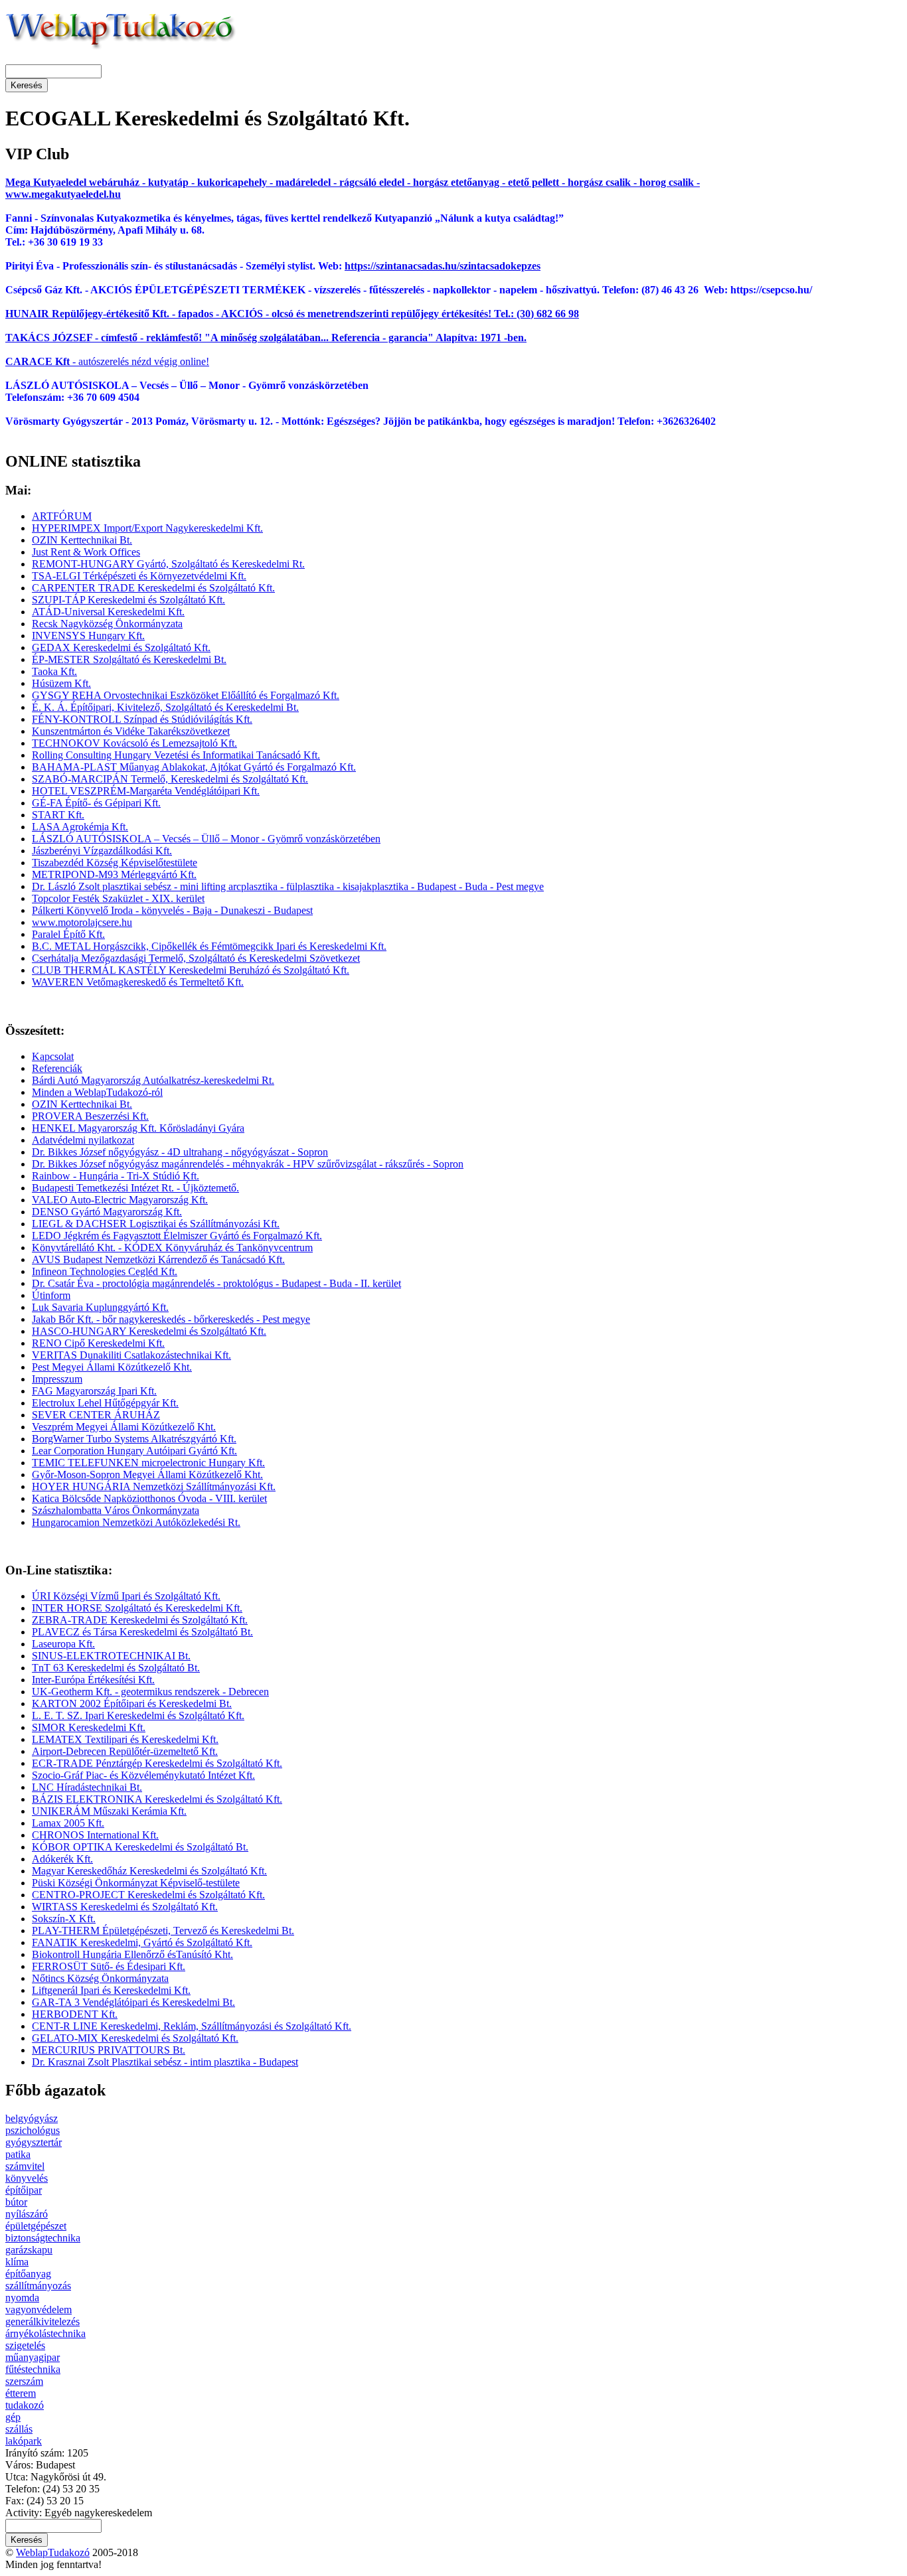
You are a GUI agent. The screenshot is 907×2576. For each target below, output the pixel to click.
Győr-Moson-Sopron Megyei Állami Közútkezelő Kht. (147, 1475)
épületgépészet (36, 2226)
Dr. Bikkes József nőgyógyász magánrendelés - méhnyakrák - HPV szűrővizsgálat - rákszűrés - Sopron (248, 1164)
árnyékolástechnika (45, 2333)
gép (13, 2417)
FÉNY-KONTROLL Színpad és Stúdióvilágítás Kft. (142, 719)
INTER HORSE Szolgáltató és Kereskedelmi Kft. (137, 1608)
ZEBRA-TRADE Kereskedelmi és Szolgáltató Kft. (140, 1620)
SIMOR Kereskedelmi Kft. (89, 1727)
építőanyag (28, 2274)
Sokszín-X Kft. (64, 1919)
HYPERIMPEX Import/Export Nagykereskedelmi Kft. (147, 528)
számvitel (25, 2166)
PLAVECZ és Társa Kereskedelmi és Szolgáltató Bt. (142, 1632)
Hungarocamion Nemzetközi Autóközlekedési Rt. (136, 1522)
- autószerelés (67, 361)
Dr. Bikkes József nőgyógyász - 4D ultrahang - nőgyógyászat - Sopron (180, 1152)
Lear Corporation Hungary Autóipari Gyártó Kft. (134, 1451)
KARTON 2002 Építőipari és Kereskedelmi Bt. (132, 1704)
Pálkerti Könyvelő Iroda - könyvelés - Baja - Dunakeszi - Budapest (172, 910)
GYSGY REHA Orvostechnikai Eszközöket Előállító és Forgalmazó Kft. (186, 695)
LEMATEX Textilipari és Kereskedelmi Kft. (125, 1739)
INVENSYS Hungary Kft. (88, 636)
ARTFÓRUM (62, 516)
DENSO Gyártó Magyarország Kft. (107, 1212)
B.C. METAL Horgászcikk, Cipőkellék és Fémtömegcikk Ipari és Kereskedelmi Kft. (209, 946)
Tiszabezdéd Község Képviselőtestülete (115, 863)
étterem (21, 2393)
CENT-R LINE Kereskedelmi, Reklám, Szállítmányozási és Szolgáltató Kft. (192, 2026)
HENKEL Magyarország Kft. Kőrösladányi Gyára (138, 1128)
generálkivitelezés (42, 2321)
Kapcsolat (53, 1056)
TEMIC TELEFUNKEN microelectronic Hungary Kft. (148, 1463)
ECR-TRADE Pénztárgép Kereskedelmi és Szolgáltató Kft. (157, 1763)
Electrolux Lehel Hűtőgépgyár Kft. (105, 1403)
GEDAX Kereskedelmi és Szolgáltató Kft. (121, 647)
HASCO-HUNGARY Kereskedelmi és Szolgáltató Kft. (149, 1331)
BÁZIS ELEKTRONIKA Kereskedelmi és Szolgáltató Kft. (157, 1799)
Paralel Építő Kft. (68, 934)
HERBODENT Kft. (75, 2014)
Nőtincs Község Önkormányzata (100, 1978)
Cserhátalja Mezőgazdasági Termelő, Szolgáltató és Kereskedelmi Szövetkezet (196, 958)
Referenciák (57, 1068)
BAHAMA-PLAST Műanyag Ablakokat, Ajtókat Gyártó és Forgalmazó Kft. (194, 767)
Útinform (51, 1295)
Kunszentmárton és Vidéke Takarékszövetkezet (131, 731)
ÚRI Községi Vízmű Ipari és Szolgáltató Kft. (126, 1596)
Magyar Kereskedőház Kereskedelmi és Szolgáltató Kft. (149, 1871)
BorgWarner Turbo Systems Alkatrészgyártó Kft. (134, 1439)
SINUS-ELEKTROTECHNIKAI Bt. (111, 1656)
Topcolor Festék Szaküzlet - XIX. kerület (118, 898)
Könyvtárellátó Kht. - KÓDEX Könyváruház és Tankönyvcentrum (172, 1248)
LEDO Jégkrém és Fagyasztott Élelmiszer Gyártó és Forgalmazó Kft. (177, 1236)
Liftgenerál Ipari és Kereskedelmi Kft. (111, 1990)
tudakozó (25, 2405)
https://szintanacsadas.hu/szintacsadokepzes (443, 266)
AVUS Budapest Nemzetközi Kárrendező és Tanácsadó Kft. (158, 1259)
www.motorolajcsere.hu (82, 922)
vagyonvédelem (39, 2310)
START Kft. (58, 815)
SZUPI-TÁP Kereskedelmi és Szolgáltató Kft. (128, 600)
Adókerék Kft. (62, 1859)
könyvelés (27, 2178)
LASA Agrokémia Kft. (80, 827)
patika (18, 2154)
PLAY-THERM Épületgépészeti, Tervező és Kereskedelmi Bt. (163, 1931)
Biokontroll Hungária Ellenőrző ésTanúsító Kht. (132, 1954)
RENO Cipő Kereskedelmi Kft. (98, 1343)
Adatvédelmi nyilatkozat (83, 1140)
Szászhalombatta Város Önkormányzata (116, 1510)
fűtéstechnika (33, 2369)
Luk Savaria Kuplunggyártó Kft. (100, 1307)
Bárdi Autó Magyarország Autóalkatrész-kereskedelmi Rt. (153, 1080)
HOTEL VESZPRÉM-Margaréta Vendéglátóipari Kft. (146, 791)
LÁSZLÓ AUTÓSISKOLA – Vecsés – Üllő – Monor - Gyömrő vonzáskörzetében (206, 839)
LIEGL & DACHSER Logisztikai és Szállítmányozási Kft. (156, 1224)
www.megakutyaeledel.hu (63, 194)
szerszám (24, 2381)
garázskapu (29, 2250)
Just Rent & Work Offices (86, 552)
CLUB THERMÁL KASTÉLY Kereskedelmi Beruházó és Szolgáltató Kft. (191, 970)
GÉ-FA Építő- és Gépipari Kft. (96, 803)
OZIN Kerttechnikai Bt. (82, 540)
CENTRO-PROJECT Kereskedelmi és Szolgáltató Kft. (148, 1895)
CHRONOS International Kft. (95, 1835)
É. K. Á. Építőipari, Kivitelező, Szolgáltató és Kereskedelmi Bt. (165, 707)
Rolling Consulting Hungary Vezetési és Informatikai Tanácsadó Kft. (176, 755)
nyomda (22, 2298)
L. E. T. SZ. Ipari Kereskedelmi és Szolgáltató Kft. (138, 1715)
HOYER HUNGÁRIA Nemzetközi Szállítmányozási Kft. (154, 1486)
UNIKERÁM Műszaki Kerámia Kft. (109, 1811)
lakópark (24, 2441)
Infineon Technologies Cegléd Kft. (105, 1271)
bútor (16, 2202)
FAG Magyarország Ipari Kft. (94, 1391)
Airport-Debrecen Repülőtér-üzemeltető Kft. (125, 1751)
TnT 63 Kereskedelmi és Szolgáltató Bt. (116, 1668)
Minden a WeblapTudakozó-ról (97, 1092)
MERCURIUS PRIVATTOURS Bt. (109, 2050)
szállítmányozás (38, 2286)
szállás (19, 2429)
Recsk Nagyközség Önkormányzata (107, 624)
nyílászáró (27, 2214)
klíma (17, 2262)
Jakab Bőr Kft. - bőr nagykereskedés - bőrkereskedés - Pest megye (171, 1319)
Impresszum (57, 1379)
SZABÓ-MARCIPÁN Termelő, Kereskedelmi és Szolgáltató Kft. (170, 779)
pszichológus (33, 2130)
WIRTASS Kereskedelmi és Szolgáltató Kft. (125, 1907)
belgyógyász (32, 2118)
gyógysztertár (34, 2142)
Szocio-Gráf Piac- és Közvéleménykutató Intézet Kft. (143, 1775)
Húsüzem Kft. (61, 683)
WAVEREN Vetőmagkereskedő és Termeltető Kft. (138, 982)
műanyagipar (33, 2357)
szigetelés (25, 2345)
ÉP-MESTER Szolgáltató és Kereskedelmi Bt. (129, 659)
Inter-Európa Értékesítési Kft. (93, 1680)
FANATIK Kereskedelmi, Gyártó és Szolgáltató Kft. (142, 1942)
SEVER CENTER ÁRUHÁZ (96, 1415)
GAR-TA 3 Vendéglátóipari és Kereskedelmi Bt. (133, 2002)
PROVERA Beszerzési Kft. (90, 1116)
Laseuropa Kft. (63, 1644)
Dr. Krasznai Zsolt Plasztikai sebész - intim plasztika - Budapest (165, 2062)
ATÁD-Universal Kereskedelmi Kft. (108, 612)
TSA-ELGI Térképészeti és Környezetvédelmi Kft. (139, 576)
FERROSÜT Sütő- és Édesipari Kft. (109, 1966)
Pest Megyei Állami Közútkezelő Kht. (112, 1367)
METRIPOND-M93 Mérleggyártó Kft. (114, 874)
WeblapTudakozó (53, 2552)
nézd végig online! (169, 361)
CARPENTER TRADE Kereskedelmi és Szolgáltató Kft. (153, 588)
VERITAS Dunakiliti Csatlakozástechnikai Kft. (131, 1355)
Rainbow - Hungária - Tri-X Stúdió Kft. (116, 1176)
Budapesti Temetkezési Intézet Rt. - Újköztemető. (135, 1188)
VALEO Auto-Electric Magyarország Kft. (120, 1200)
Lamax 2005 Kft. (68, 1823)
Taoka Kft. (54, 671)
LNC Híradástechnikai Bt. (87, 1787)
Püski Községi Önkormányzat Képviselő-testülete (136, 1883)
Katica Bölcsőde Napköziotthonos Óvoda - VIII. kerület (149, 1498)
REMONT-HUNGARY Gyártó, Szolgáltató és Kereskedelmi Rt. (168, 564)
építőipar (24, 2190)
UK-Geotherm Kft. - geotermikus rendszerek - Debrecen (150, 1692)
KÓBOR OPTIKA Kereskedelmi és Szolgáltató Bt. (140, 1847)
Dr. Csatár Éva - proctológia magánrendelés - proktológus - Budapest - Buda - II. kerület (216, 1283)
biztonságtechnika (43, 2238)
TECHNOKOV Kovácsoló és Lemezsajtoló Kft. (134, 743)
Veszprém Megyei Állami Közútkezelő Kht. (124, 1427)
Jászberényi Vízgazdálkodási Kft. (102, 851)
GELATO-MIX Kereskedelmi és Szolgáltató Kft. (135, 2038)
